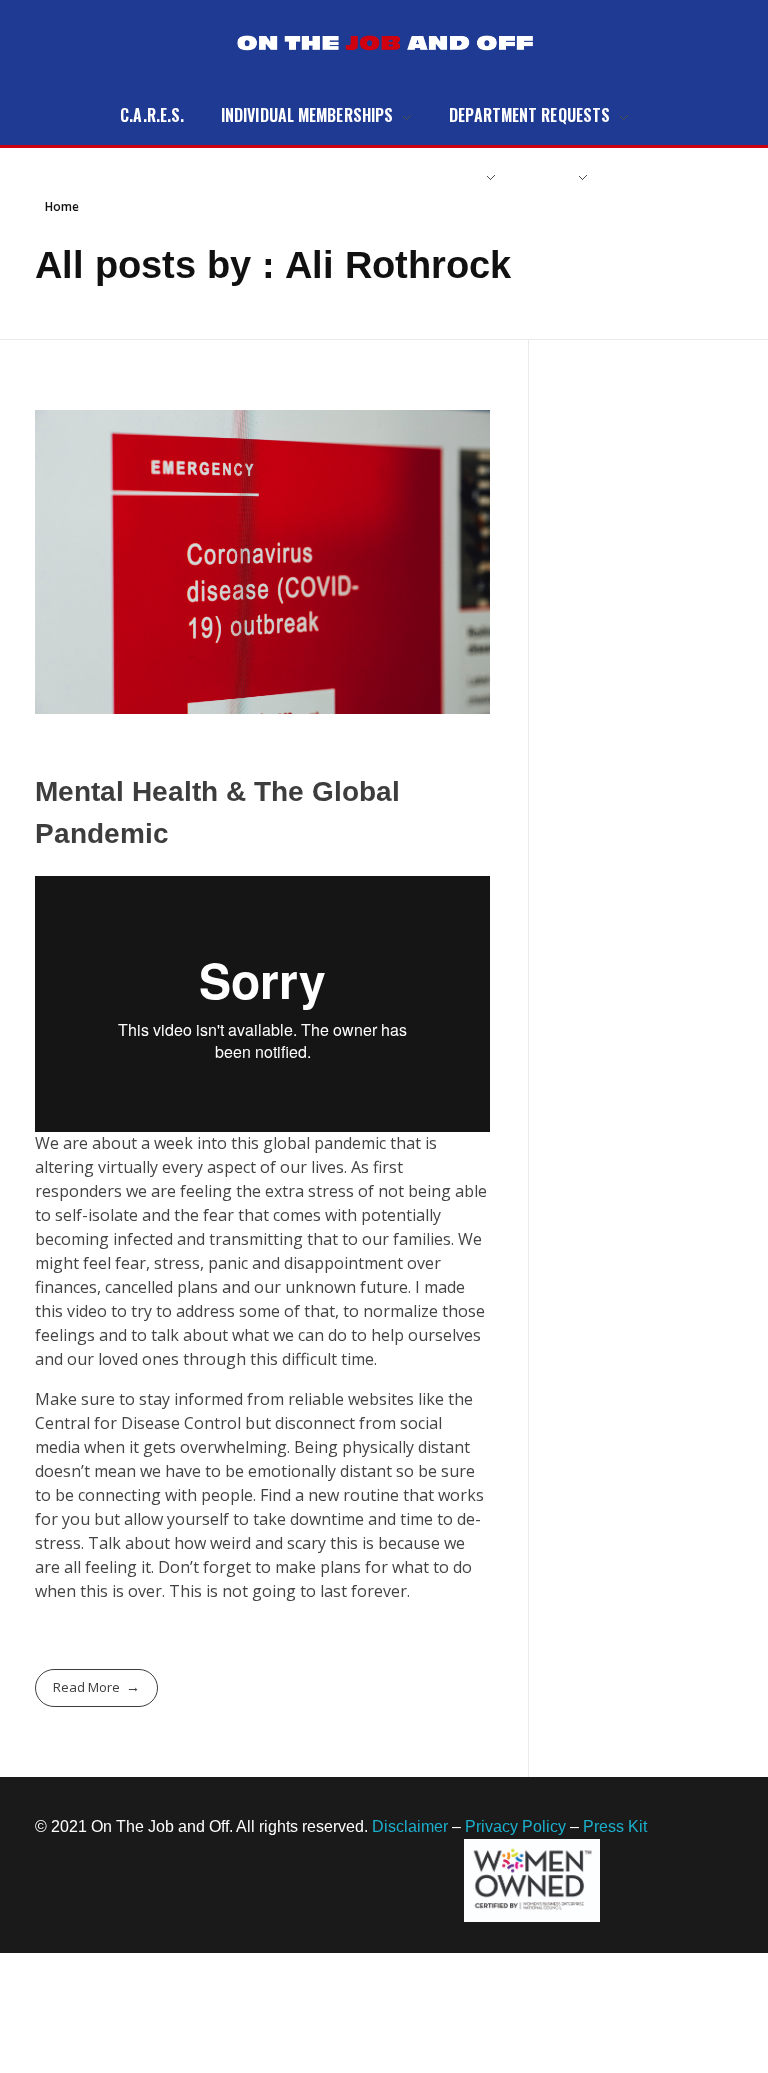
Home (62, 206)
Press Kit (615, 1826)
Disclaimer (410, 1826)
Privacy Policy (515, 1826)
